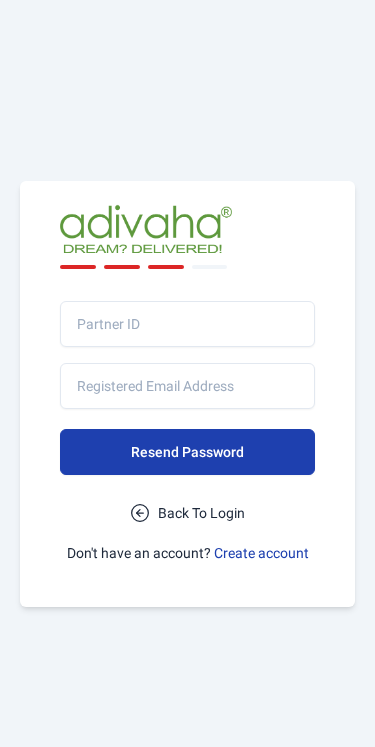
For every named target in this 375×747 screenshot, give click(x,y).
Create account (261, 553)
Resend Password (187, 452)
